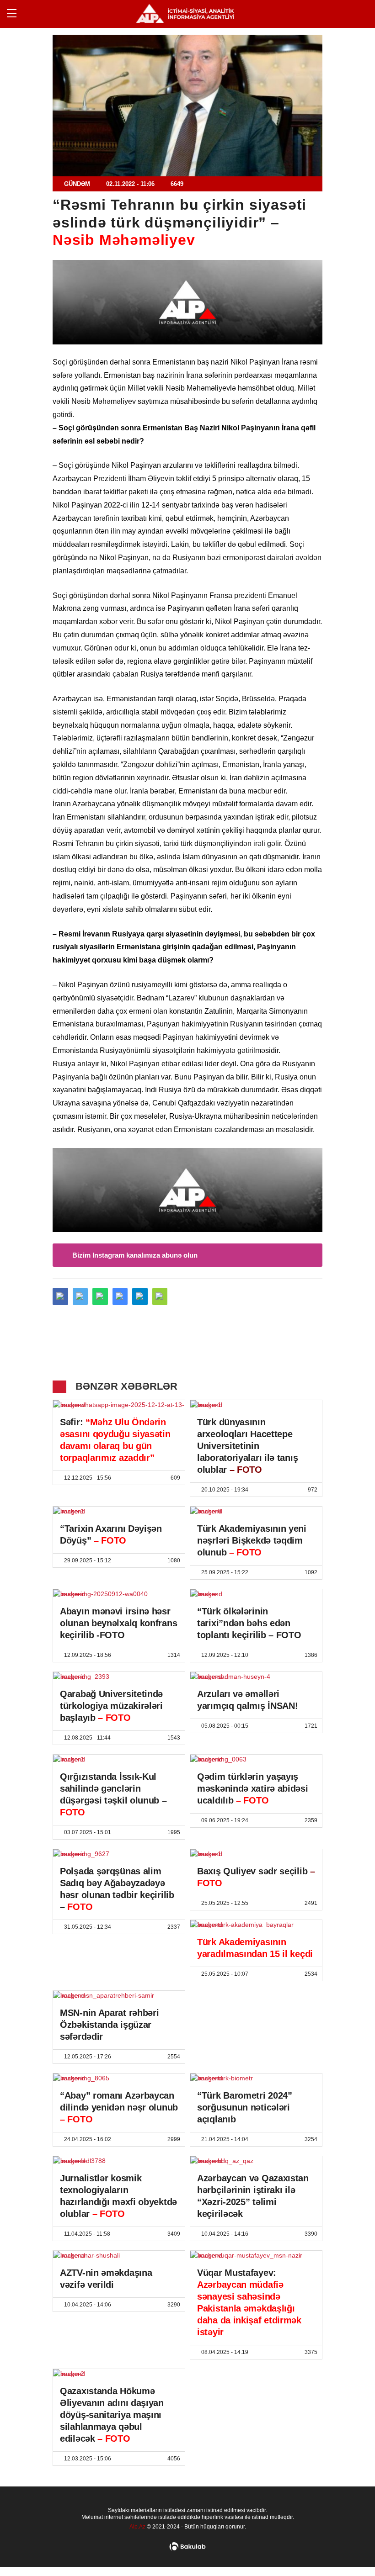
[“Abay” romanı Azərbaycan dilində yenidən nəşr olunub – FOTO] (119, 2078)
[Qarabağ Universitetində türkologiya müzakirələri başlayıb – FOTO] (119, 1677)
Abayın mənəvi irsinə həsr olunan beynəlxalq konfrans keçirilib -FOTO (118, 1623)
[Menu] (16, 14)
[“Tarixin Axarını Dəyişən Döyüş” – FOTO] (119, 1511)
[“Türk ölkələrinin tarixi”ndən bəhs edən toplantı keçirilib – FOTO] (256, 1594)
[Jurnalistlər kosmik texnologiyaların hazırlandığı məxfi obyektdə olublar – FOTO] (119, 2161)
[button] (160, 1296)
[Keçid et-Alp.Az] (185, 13)
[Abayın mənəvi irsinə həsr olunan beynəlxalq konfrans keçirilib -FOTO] (119, 1594)
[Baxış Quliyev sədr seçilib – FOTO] (256, 1854)
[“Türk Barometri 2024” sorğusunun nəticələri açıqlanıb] (256, 2078)
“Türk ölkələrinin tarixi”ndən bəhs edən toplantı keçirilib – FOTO (249, 1623)
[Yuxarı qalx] (349, 2550)
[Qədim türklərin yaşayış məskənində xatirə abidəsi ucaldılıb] (256, 1759)
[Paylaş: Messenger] (120, 1296)
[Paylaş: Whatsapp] (100, 1296)
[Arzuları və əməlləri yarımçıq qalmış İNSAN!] (256, 1677)
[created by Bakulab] (187, 2547)
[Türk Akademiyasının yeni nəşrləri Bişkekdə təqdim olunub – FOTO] (256, 1511)
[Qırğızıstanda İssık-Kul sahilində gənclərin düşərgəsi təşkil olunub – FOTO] (119, 1759)
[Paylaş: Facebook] (60, 1296)
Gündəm (77, 184)
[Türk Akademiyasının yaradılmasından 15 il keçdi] (256, 1925)
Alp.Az (137, 2527)
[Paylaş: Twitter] (80, 1296)
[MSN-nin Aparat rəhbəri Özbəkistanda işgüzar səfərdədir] (119, 1995)
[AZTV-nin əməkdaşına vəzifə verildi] (119, 2255)
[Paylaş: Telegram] (140, 1296)
